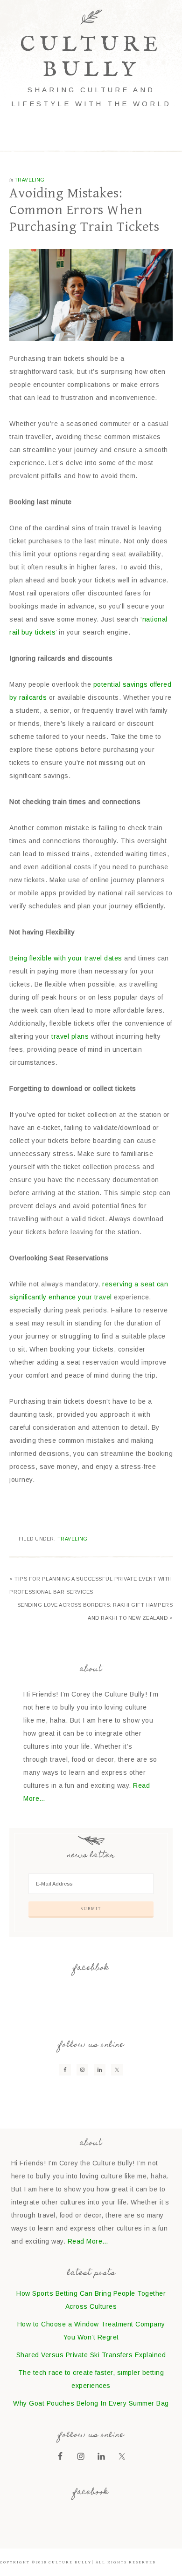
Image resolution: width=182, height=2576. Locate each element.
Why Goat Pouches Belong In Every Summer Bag (91, 2403)
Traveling (30, 180)
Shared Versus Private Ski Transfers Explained (91, 2355)
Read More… (88, 2241)
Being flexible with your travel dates (66, 958)
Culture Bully (91, 57)
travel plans (70, 1036)
